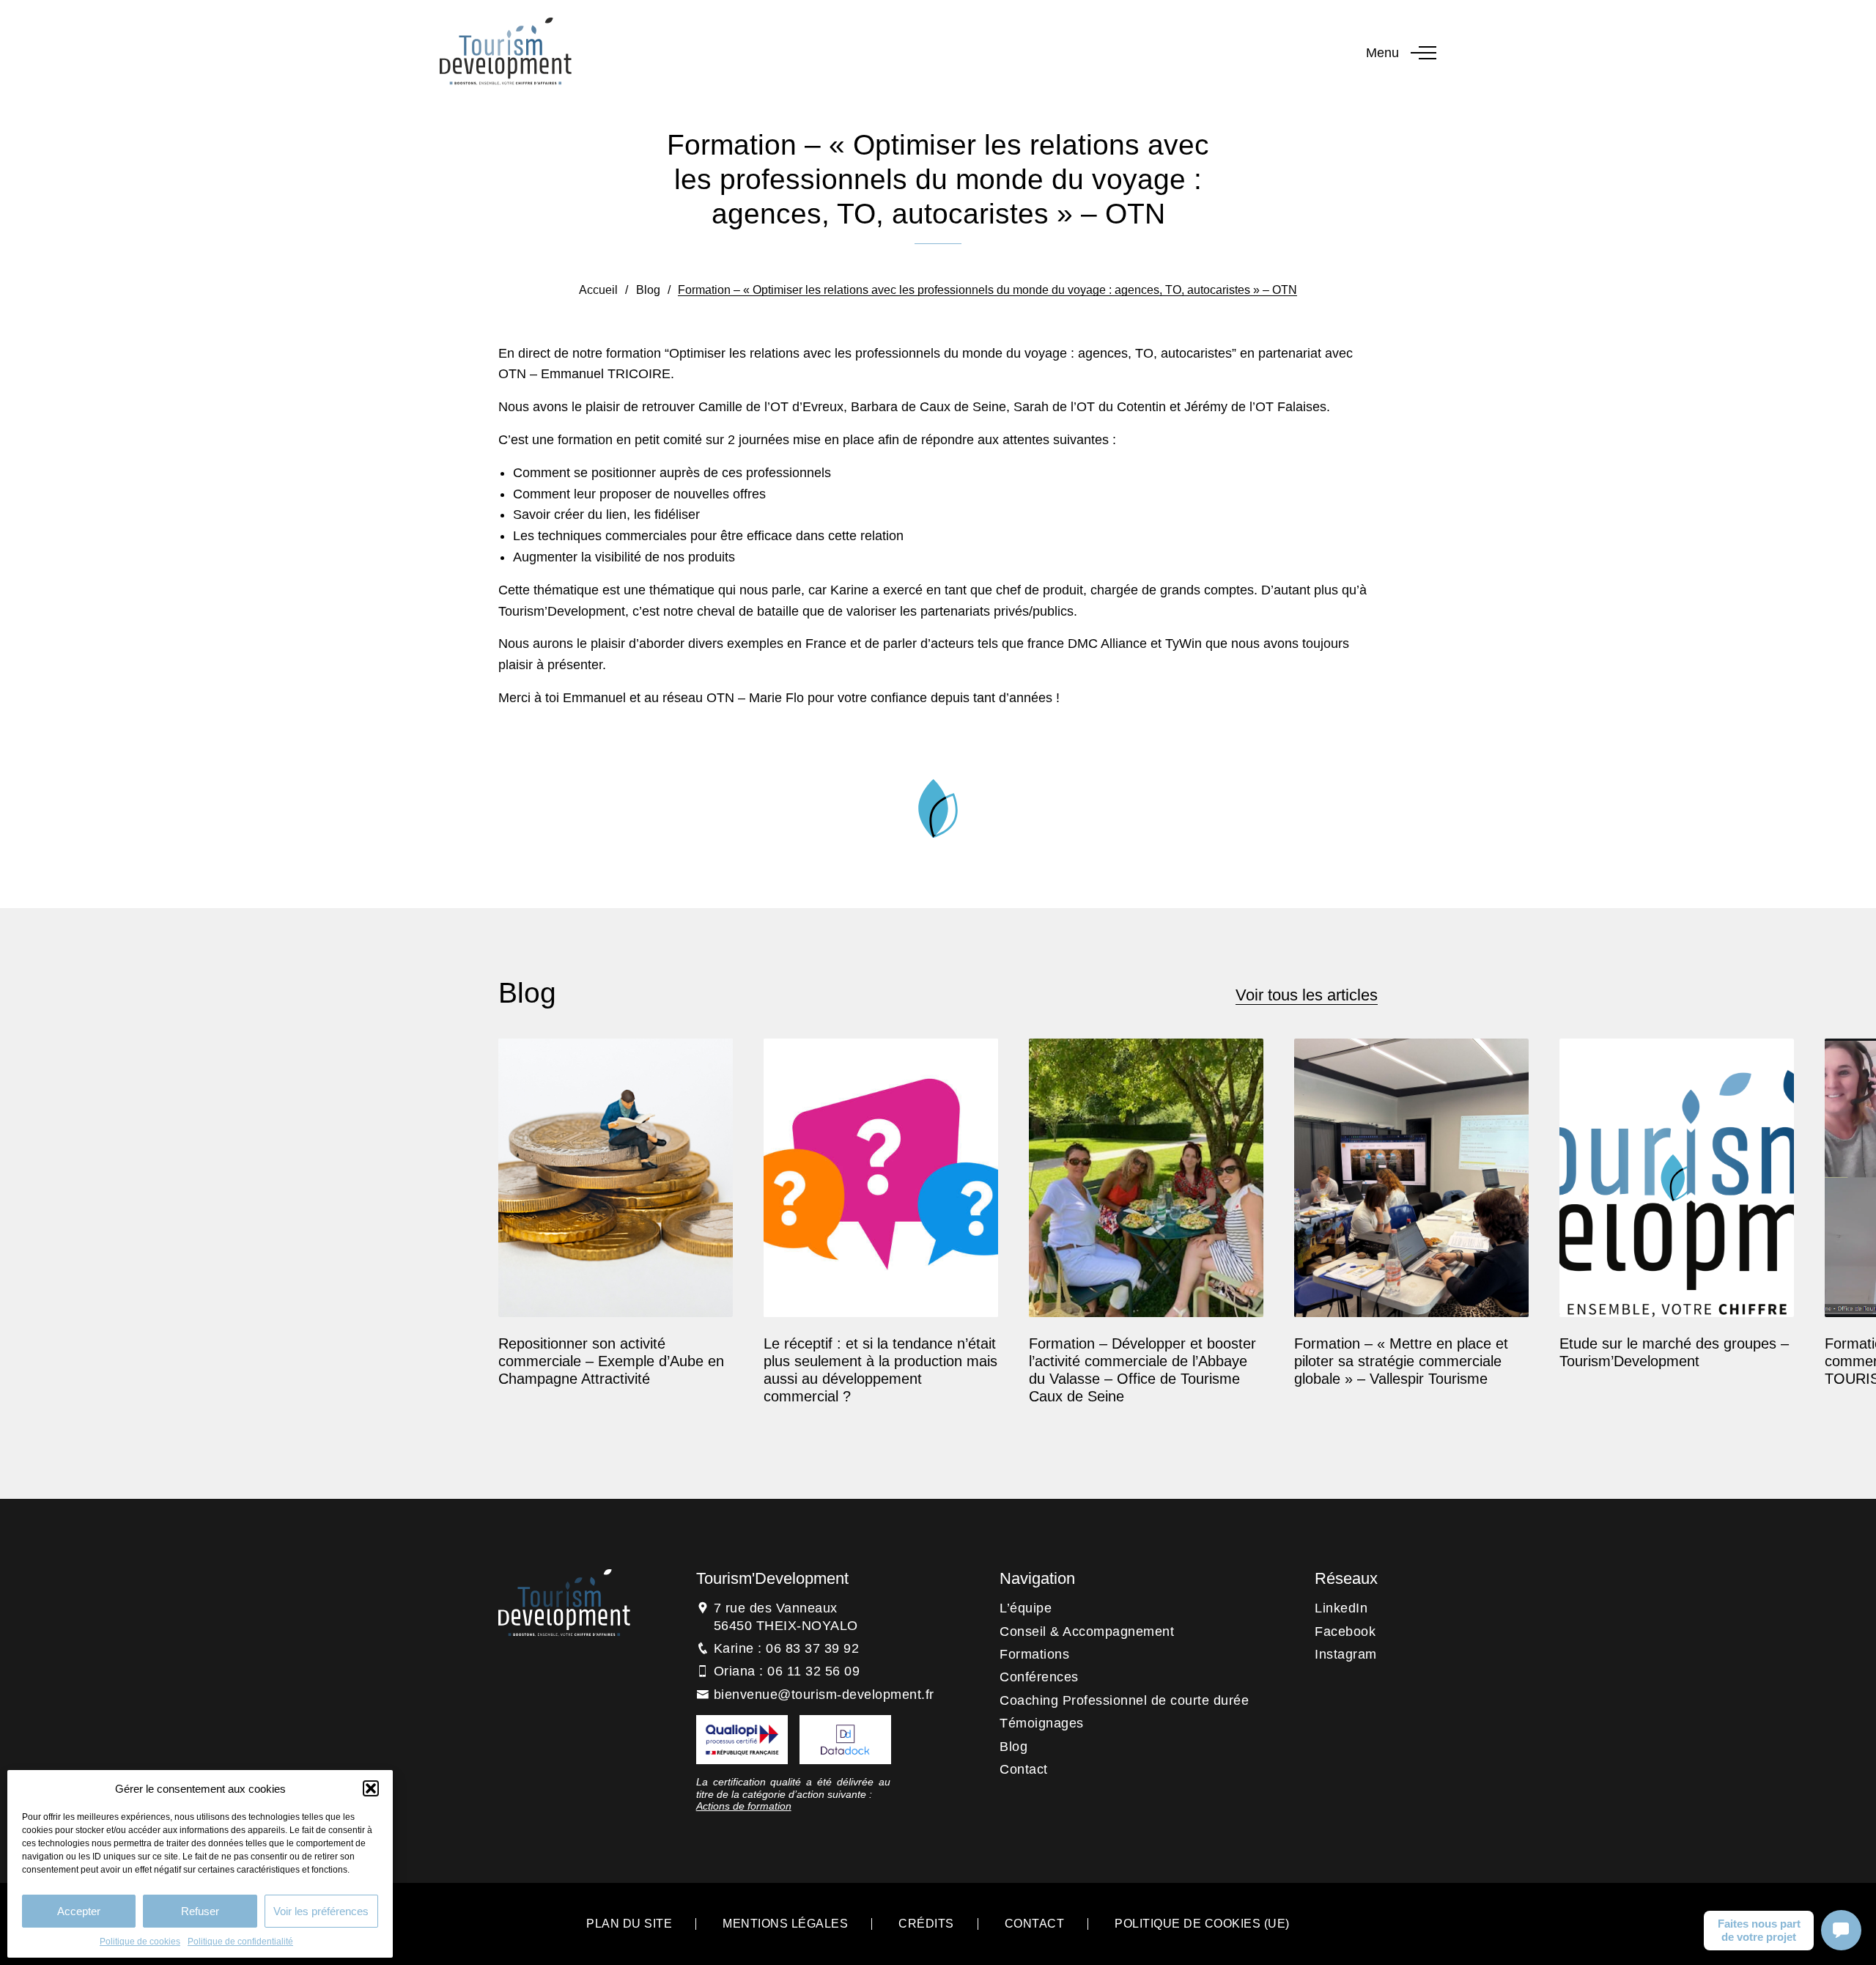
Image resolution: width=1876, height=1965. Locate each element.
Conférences (1039, 1677)
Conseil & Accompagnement (1087, 1632)
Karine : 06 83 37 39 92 (787, 1648)
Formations (1034, 1654)
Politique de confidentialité (240, 1942)
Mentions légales (785, 1924)
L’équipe (1026, 1608)
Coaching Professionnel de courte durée (1124, 1700)
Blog (648, 290)
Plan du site (629, 1924)
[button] (371, 1788)
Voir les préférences (321, 1911)
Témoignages (1042, 1723)
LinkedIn (1341, 1608)
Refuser (200, 1911)
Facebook (1345, 1632)
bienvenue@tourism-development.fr (824, 1695)
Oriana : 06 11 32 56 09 (787, 1671)
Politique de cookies (140, 1942)
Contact (1024, 1769)
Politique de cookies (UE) (1202, 1924)
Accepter (79, 1911)
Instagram (1346, 1654)
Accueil (598, 290)
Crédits (926, 1924)
